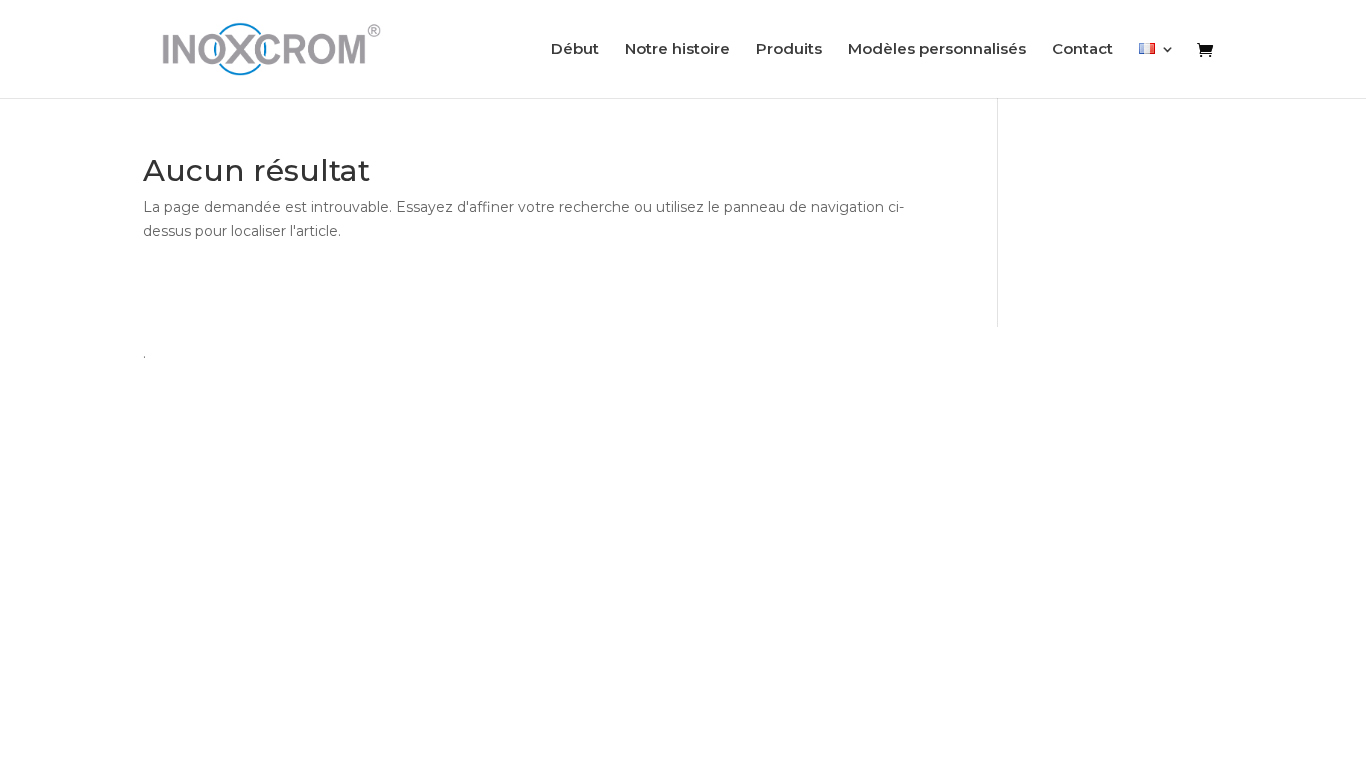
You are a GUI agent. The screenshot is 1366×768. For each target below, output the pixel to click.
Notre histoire (677, 50)
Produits (789, 50)
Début (575, 50)
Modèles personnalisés (937, 50)
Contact (1082, 50)
